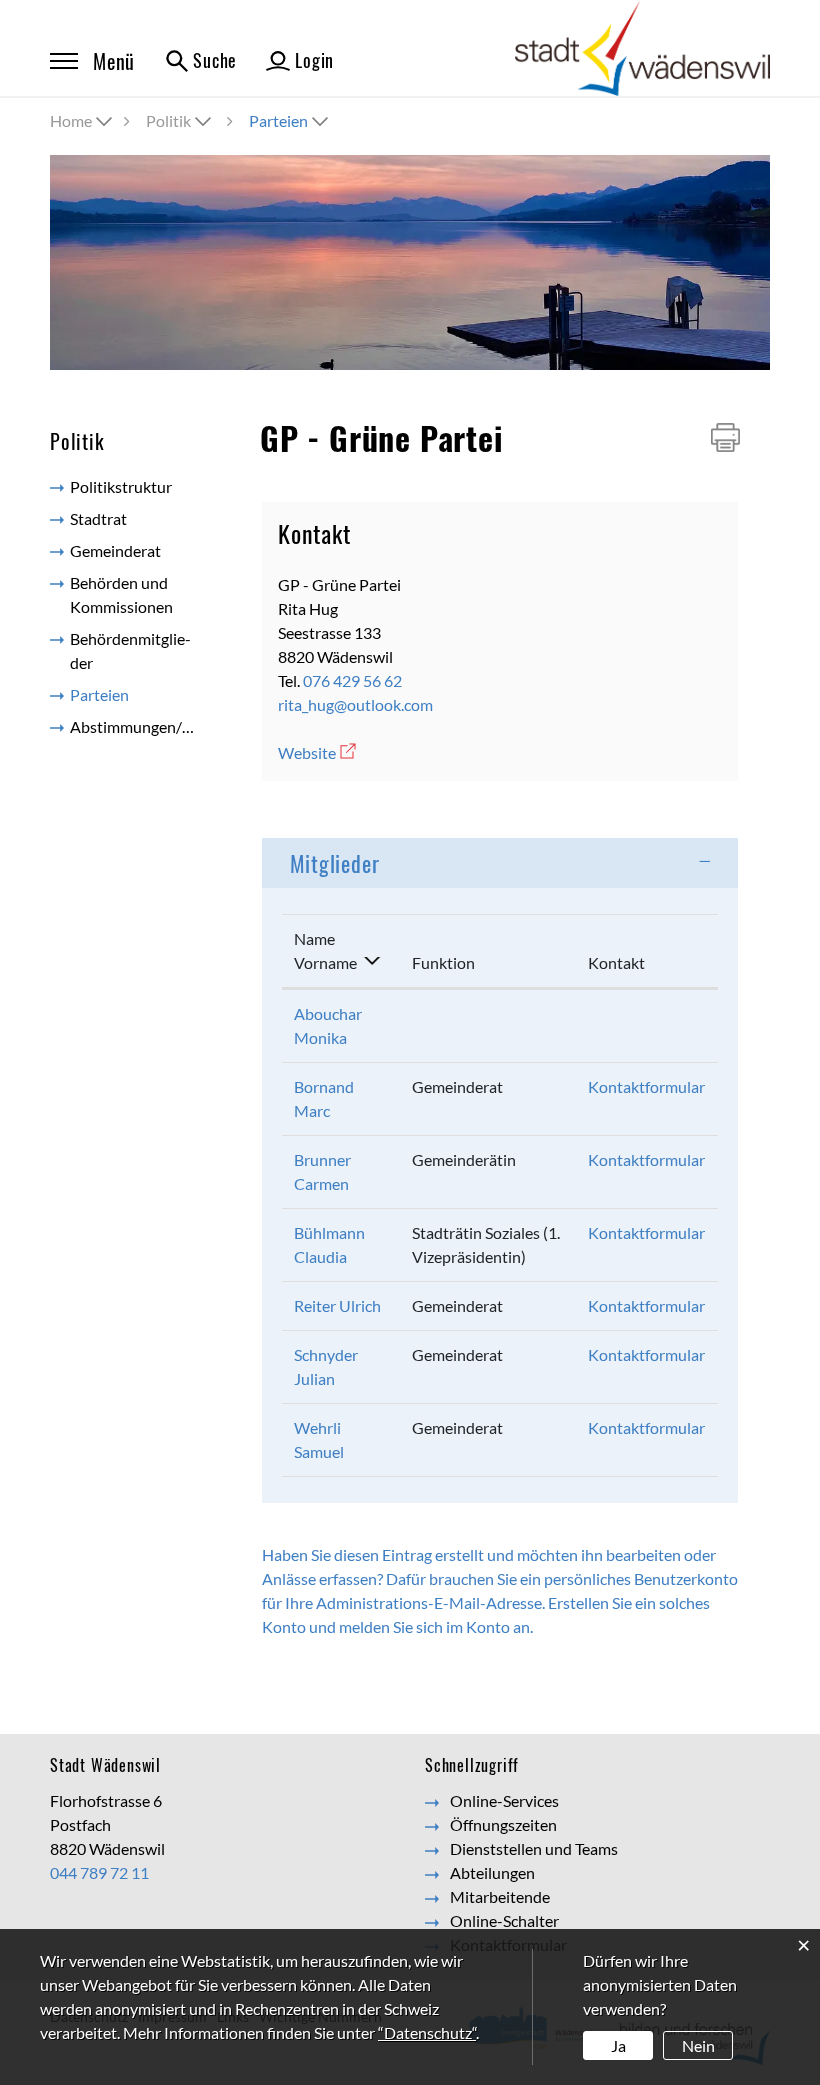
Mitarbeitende (500, 1896)
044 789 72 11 (99, 1872)
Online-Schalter (504, 1920)
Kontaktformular (646, 1086)
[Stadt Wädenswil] (642, 46)
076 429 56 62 (352, 680)
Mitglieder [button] (335, 863)
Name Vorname (325, 950)
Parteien (142, 694)
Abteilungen (492, 1872)
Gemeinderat (115, 550)
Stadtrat (98, 518)
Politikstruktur (121, 486)
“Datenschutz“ (427, 2032)
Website (318, 752)
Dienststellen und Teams (534, 1848)
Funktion (443, 962)
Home (71, 120)
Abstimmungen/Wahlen (142, 726)
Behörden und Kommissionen (121, 594)
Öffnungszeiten (503, 1824)
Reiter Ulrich (337, 1305)
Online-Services (504, 1800)
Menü (114, 61)
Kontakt (616, 962)
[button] (180, 120)
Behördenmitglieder (130, 650)
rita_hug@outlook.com (355, 704)
